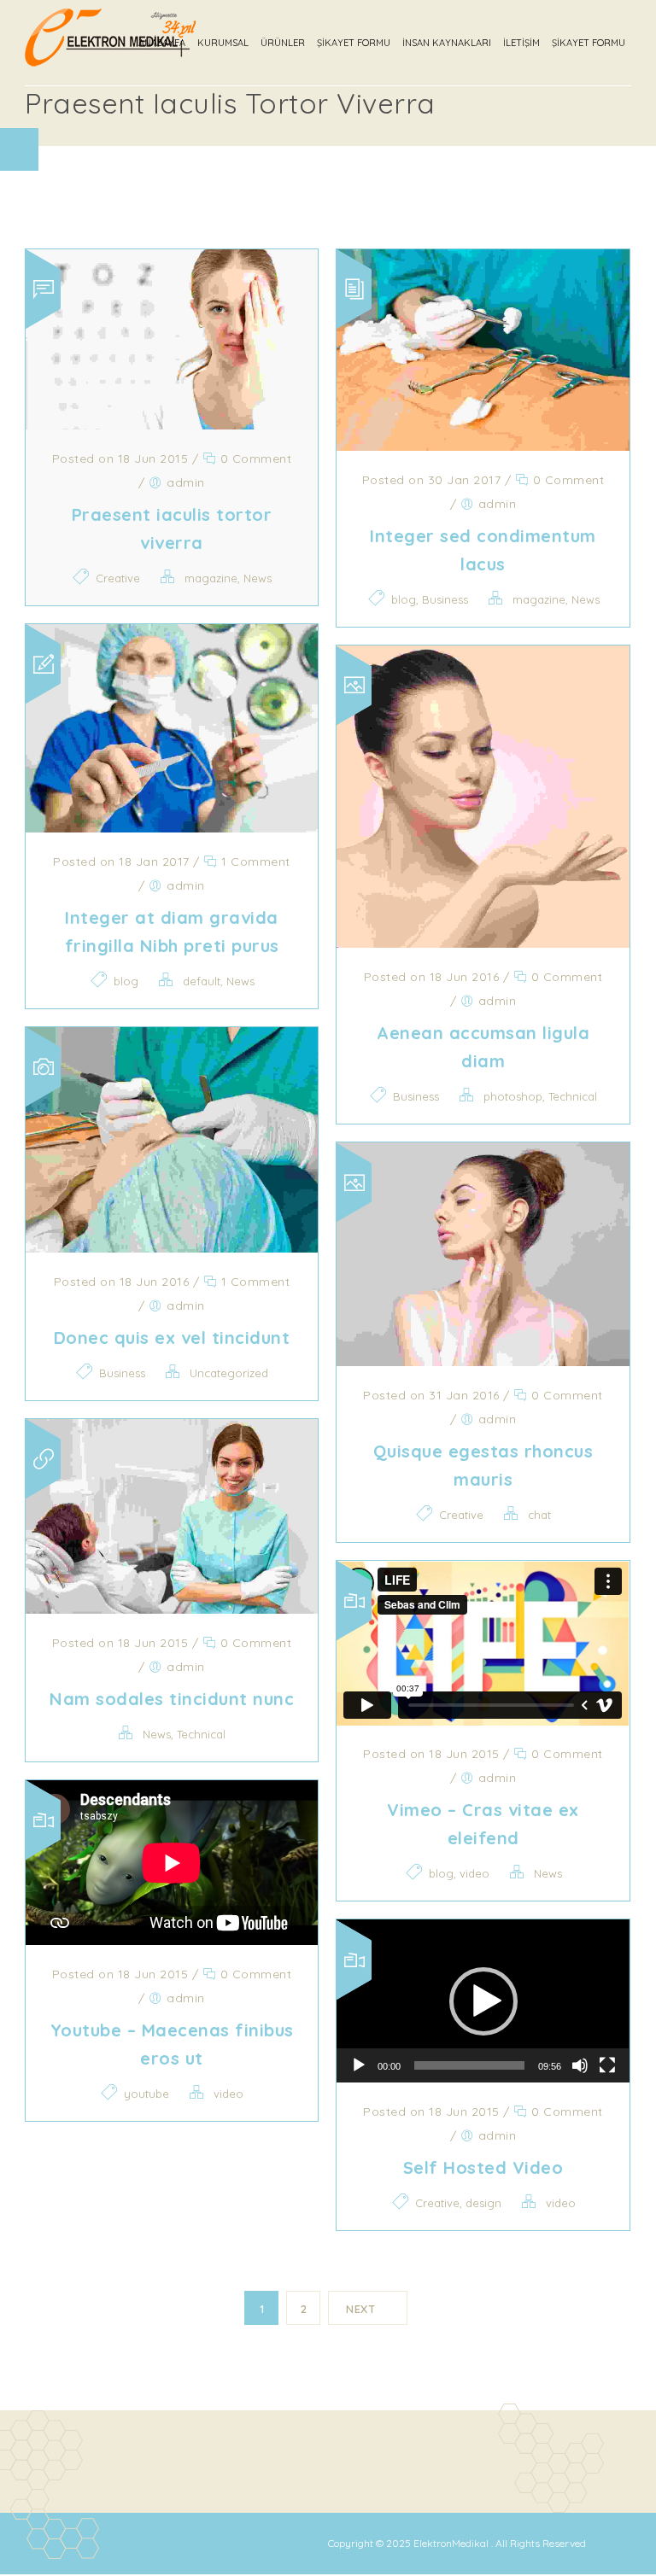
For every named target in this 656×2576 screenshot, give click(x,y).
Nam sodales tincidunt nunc (172, 1699)
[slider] (469, 2065)
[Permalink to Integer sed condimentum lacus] (483, 446)
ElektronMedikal (452, 2543)
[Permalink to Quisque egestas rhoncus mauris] (483, 1361)
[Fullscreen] (607, 2065)
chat (539, 1515)
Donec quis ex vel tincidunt (172, 1338)
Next (360, 2309)
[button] (483, 2001)
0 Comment (254, 459)
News (258, 578)
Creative (118, 578)
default (202, 981)
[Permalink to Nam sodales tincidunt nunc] (172, 1609)
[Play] (359, 2065)
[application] (483, 2001)
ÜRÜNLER (283, 43)
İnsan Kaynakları (447, 43)
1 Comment (254, 862)
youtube (146, 2094)
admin (186, 482)
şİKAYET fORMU (589, 43)
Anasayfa (162, 43)
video (474, 1873)
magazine (211, 578)
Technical (573, 1096)
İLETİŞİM (521, 43)
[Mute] (580, 2065)
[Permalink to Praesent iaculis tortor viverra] (172, 424)
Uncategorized (229, 1373)
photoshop (513, 1096)
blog (404, 599)
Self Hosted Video (483, 2167)
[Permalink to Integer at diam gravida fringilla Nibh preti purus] (172, 827)
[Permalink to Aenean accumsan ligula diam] (483, 943)
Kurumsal (223, 43)
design (483, 2203)
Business (445, 599)
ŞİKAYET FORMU (354, 43)
